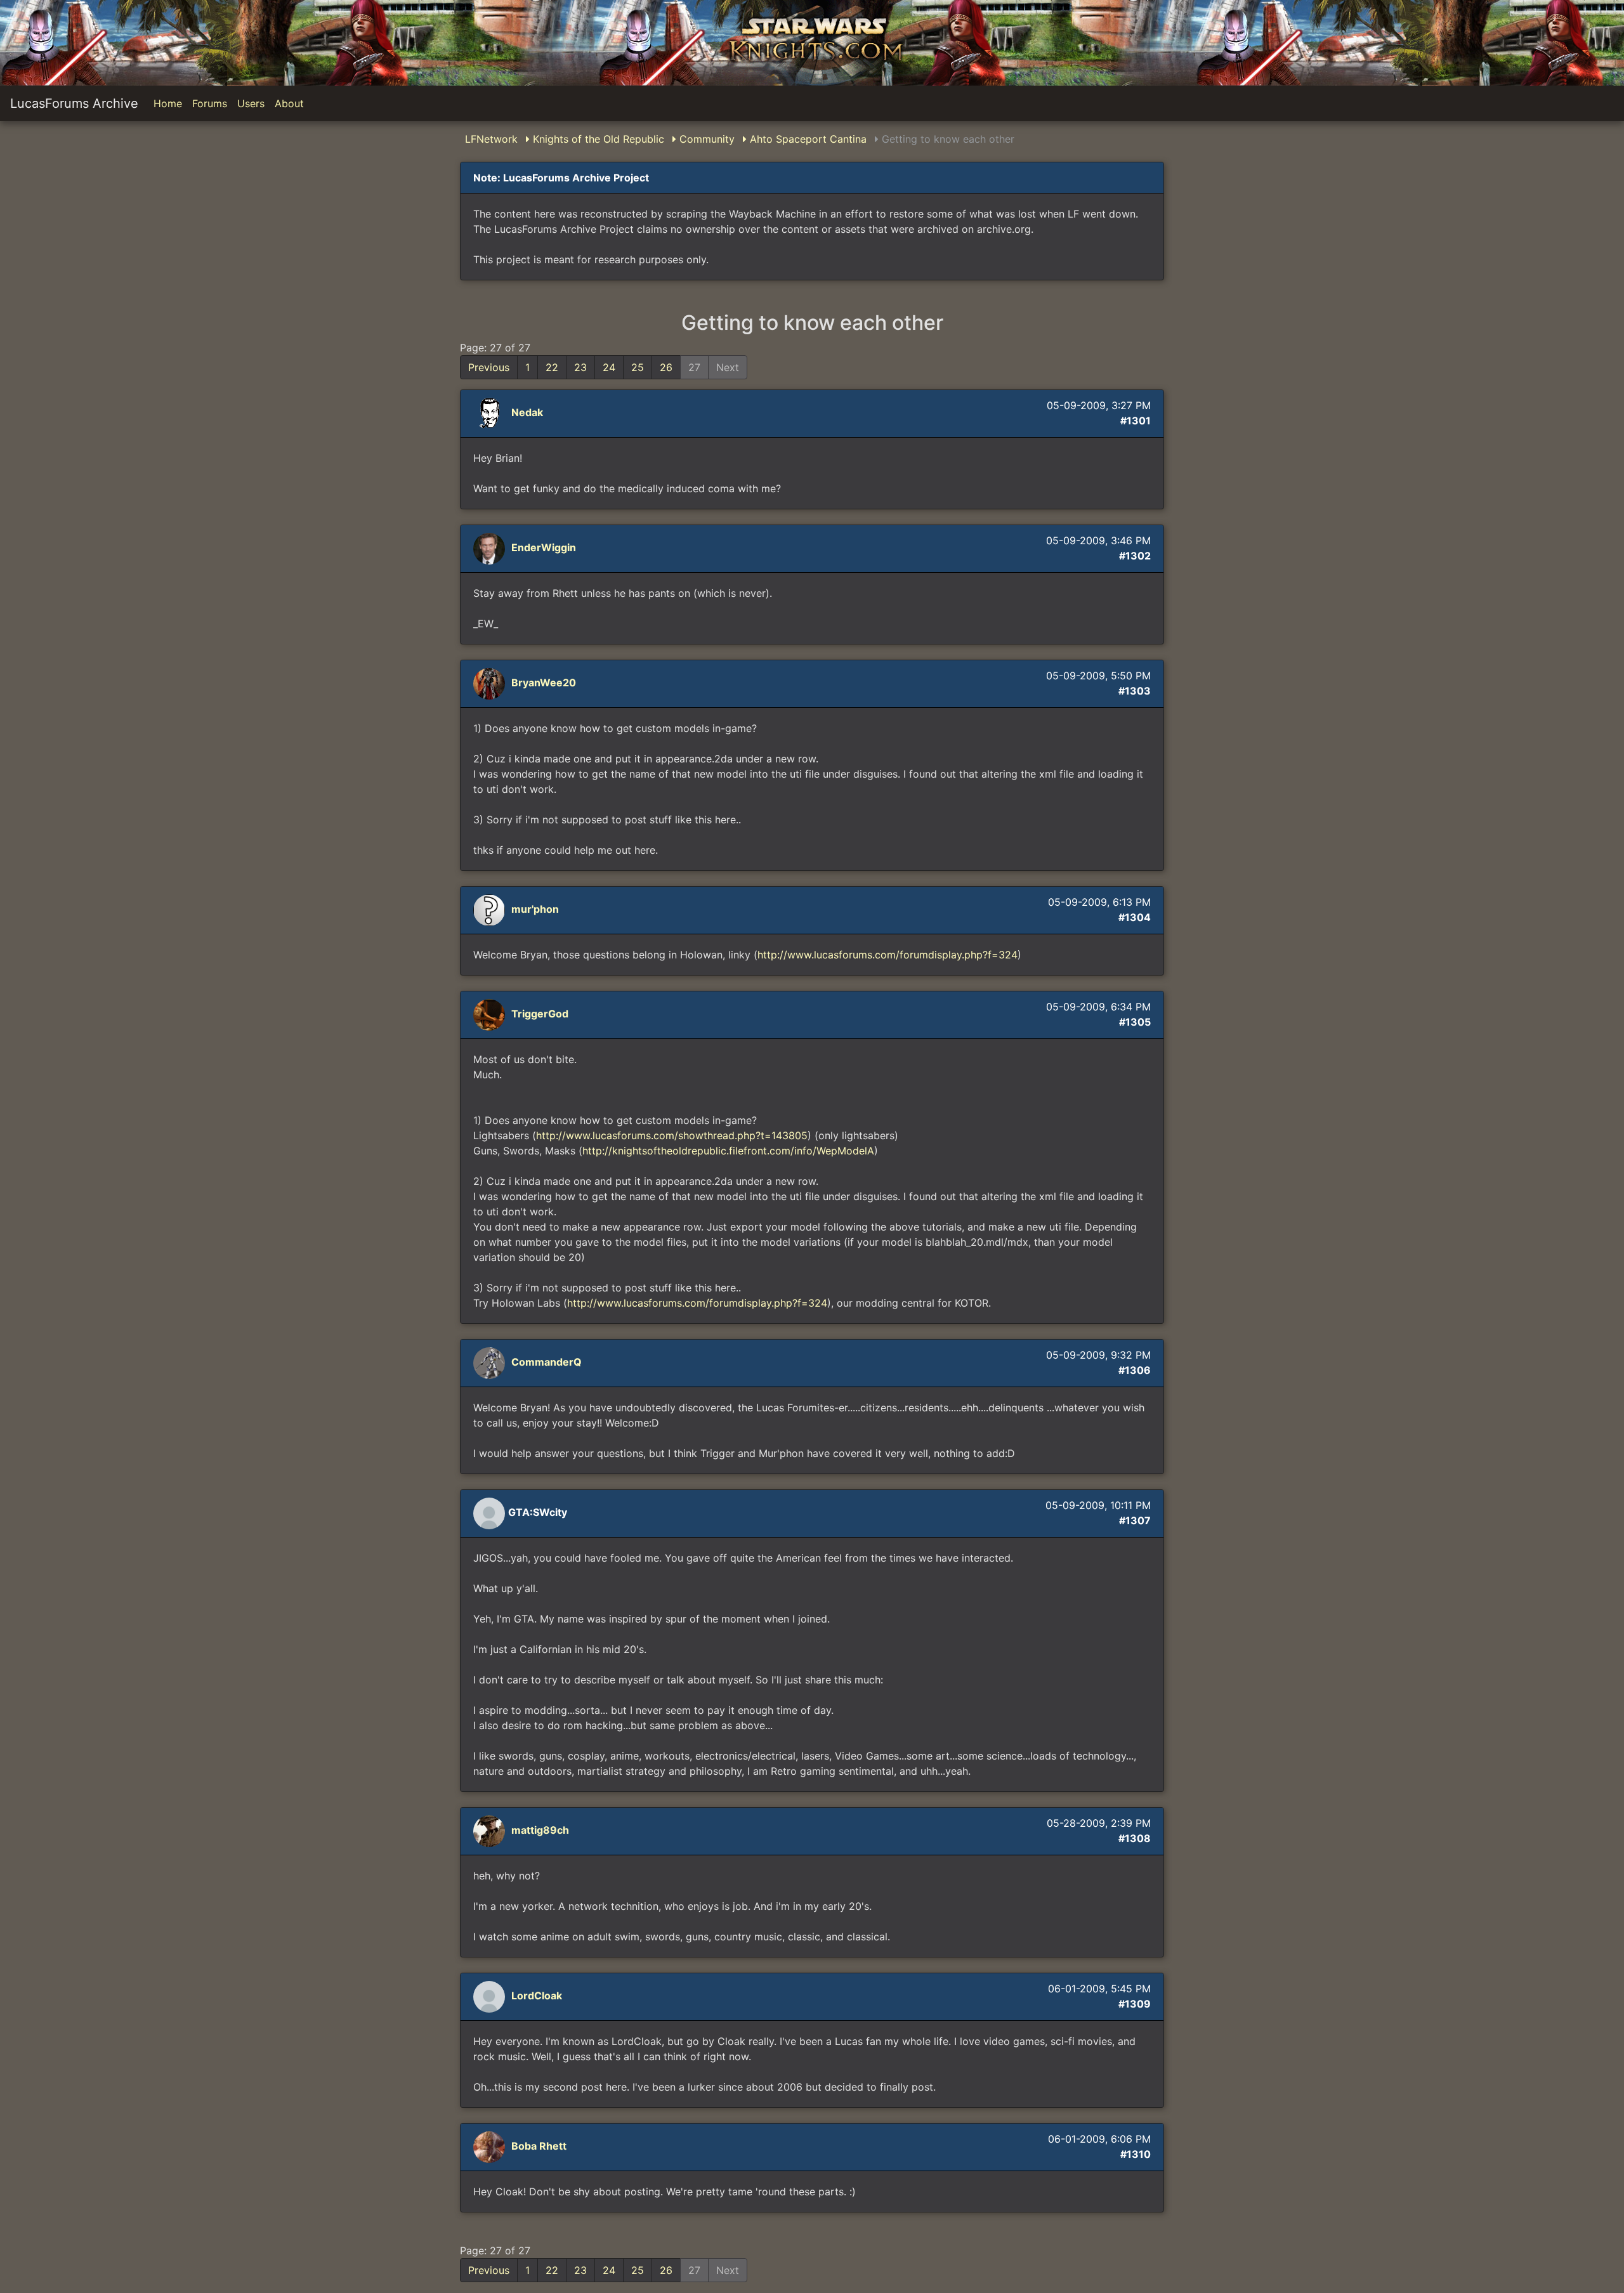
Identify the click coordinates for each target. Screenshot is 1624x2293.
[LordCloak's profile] (491, 1996)
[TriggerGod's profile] (491, 1014)
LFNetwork (491, 139)
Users (251, 103)
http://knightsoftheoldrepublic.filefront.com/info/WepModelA (728, 1151)
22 (552, 367)
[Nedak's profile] (491, 413)
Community (705, 139)
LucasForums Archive (74, 103)
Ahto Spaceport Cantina (807, 139)
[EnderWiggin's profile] (491, 548)
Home (168, 103)
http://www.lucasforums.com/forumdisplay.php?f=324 (887, 955)
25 (638, 367)
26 (666, 367)
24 (609, 367)
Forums (210, 103)
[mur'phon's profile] (491, 910)
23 (580, 367)
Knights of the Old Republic (597, 139)
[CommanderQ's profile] (491, 1362)
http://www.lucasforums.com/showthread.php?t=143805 (672, 1135)
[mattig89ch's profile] (491, 1831)
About (289, 103)
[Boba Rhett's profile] (491, 2146)
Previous (489, 367)
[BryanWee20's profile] (491, 683)
